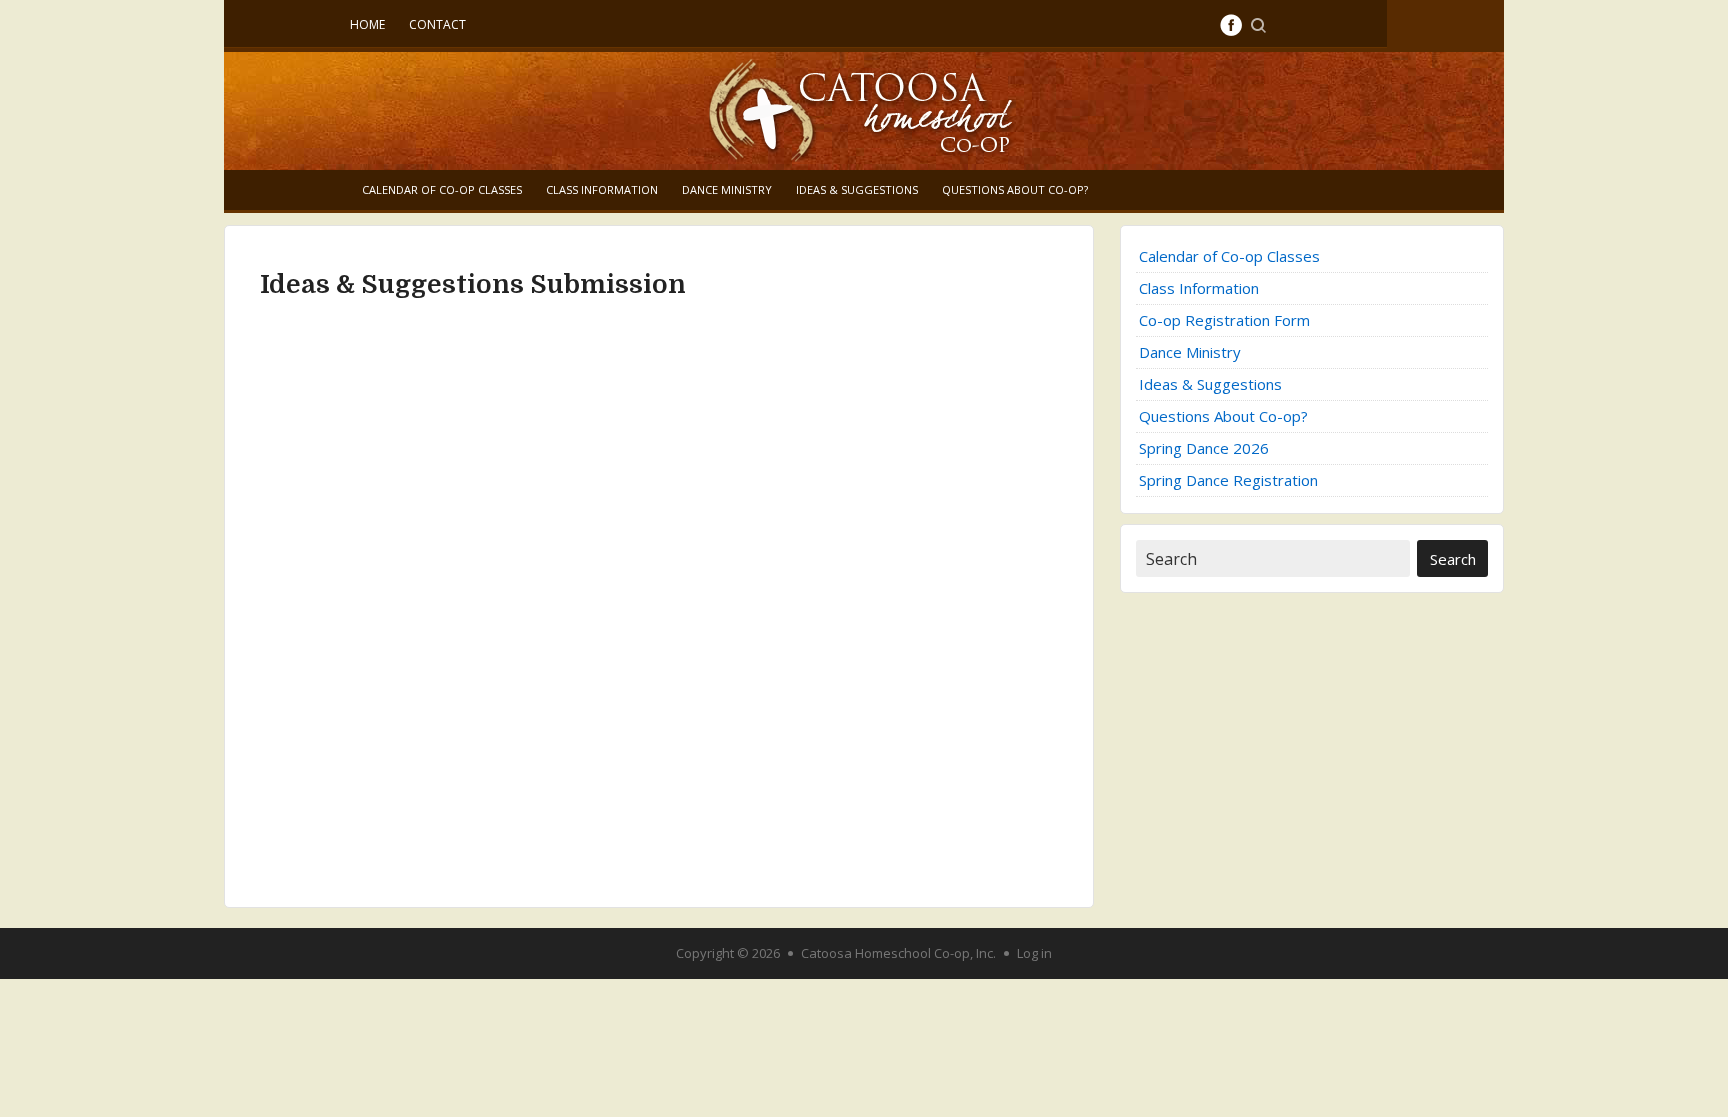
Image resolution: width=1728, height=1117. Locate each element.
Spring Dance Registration (1228, 480)
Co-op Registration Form (1224, 320)
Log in (1034, 953)
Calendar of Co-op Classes (442, 189)
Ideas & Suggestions (857, 189)
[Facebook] (1231, 25)
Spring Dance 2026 (1204, 448)
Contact (437, 24)
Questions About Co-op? (1015, 189)
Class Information (602, 189)
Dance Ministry (727, 189)
